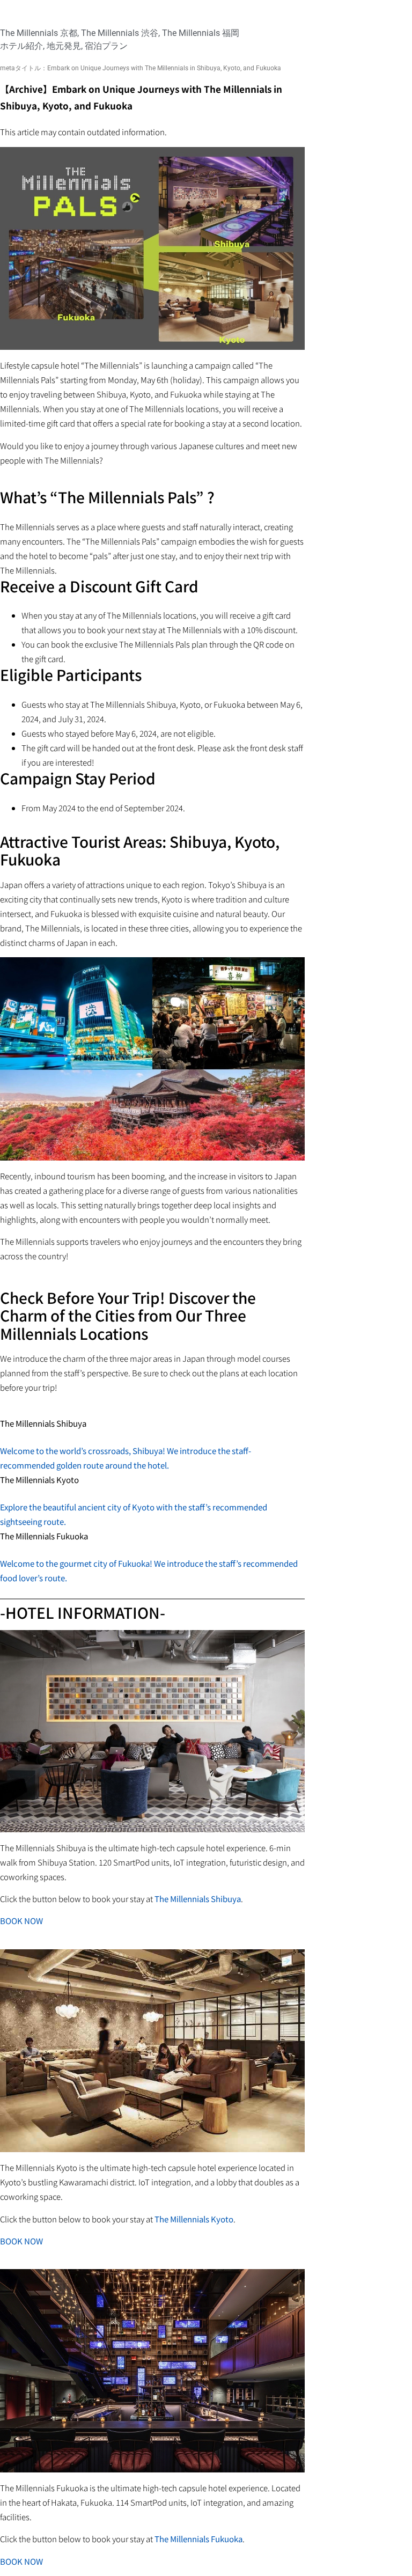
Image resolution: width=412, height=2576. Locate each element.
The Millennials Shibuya (198, 1899)
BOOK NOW (21, 1921)
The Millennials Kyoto (194, 2219)
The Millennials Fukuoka (198, 2539)
